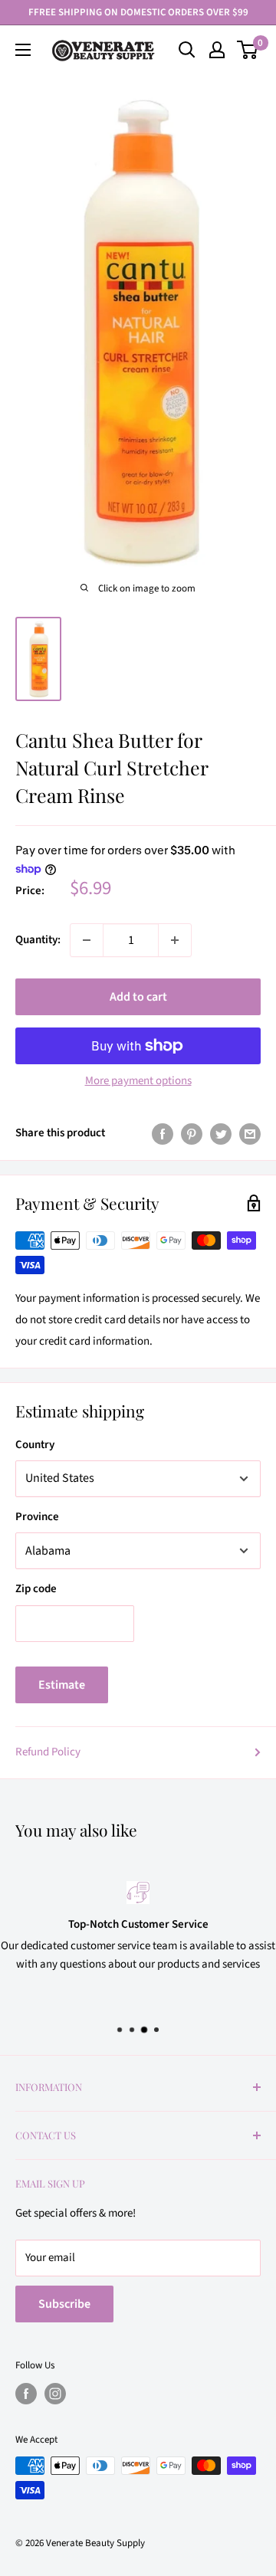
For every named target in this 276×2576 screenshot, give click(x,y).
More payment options (138, 1081)
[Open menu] (23, 50)
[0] (248, 50)
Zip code (36, 1589)
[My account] (217, 50)
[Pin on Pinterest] (192, 1133)
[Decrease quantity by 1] (87, 940)
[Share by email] (250, 1133)
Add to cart (138, 997)
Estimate (62, 1685)
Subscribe (64, 2304)
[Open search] (187, 50)
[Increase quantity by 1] (175, 940)
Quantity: (38, 940)
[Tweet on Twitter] (221, 1133)
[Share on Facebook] (163, 1133)
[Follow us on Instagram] (55, 2394)
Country (35, 1445)
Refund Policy (48, 1752)
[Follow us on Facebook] (26, 2394)
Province (37, 1517)
